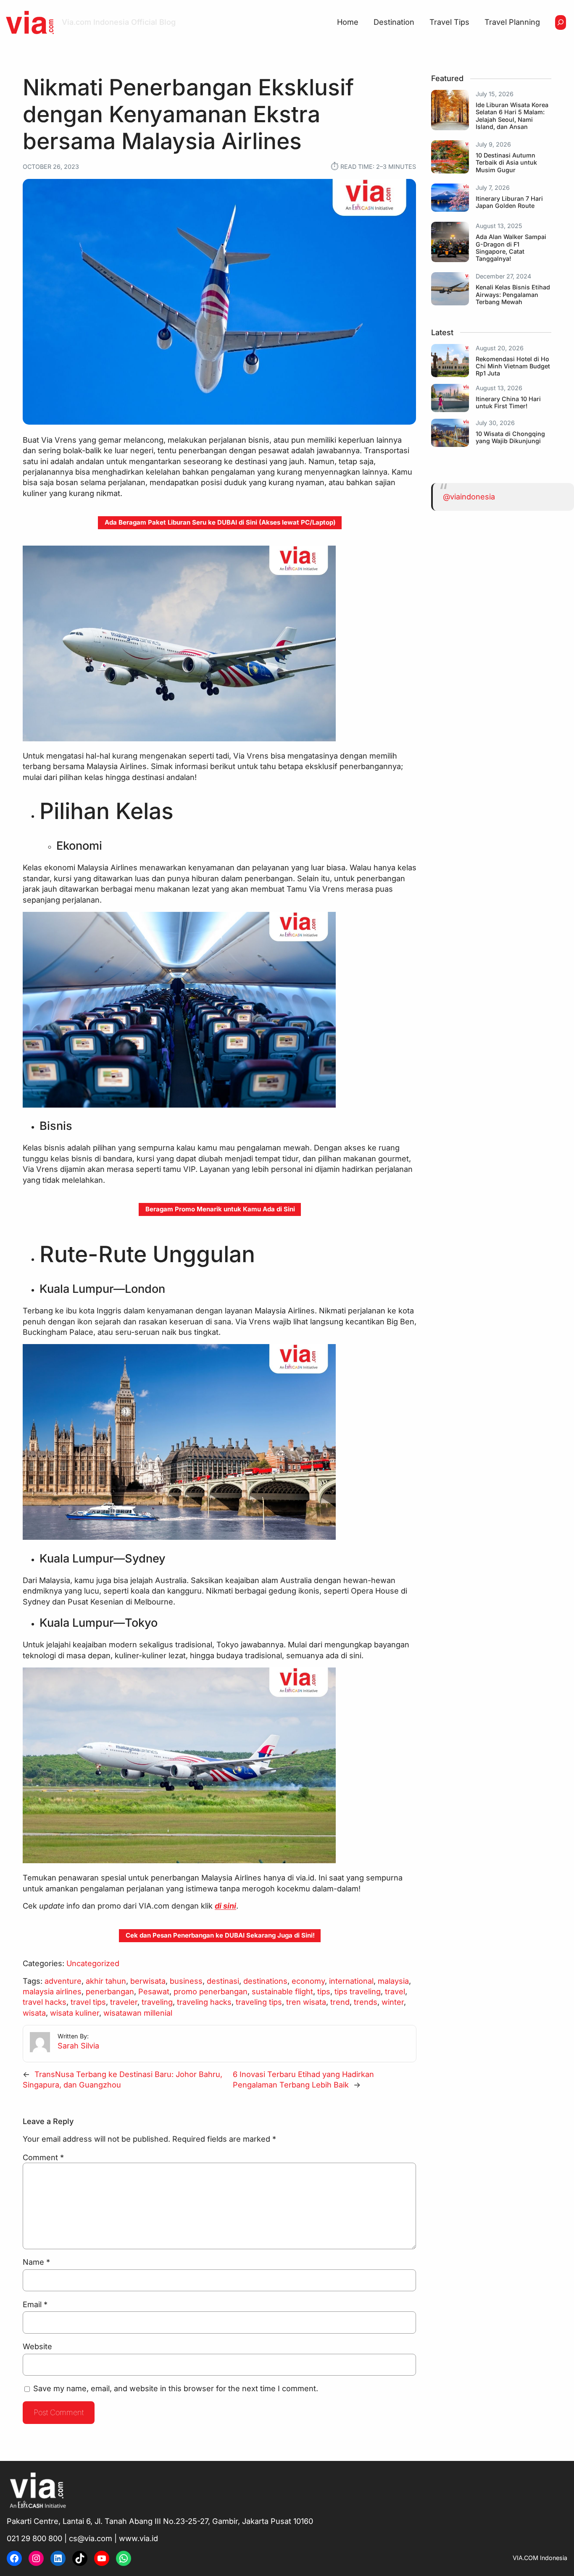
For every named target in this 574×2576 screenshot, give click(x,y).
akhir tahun (106, 1981)
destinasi (223, 1981)
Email (35, 2304)
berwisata (148, 1981)
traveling (157, 2002)
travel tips (88, 2002)
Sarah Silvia (78, 2046)
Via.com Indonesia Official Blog (119, 22)
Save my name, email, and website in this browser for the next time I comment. (176, 2388)
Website (37, 2346)
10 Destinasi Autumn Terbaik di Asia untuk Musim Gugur (506, 162)
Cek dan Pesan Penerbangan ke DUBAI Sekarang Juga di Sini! (220, 1935)
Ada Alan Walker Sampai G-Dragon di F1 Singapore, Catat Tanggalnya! (511, 248)
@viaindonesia (469, 496)
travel (395, 1991)
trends (366, 2002)
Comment (43, 2157)
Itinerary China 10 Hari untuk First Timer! (508, 402)
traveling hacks (204, 2002)
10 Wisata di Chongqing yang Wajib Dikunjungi (510, 437)
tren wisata (306, 2002)
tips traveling (358, 1991)
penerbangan (110, 1991)
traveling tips (259, 2002)
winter (393, 2002)
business (186, 1981)
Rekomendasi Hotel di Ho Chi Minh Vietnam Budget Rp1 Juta (513, 366)
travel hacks (45, 2002)
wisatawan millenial (138, 2013)
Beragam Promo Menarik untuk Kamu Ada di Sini (220, 1209)
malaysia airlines (52, 1991)
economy (308, 1981)
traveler (124, 2002)
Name (36, 2262)
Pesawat (154, 1991)
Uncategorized (93, 1963)
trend (340, 2002)
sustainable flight (282, 1991)
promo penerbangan (211, 1991)
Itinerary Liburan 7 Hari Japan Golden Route (509, 202)
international (351, 1981)
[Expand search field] (561, 22)
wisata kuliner (75, 2013)
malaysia (393, 1981)
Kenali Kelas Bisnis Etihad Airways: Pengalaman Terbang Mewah (513, 294)
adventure (63, 1981)
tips (324, 1991)
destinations (265, 1981)
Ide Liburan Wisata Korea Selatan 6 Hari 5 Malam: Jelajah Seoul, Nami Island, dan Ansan (512, 116)
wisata (34, 2013)
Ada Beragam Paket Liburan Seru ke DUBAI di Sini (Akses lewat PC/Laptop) (220, 522)
